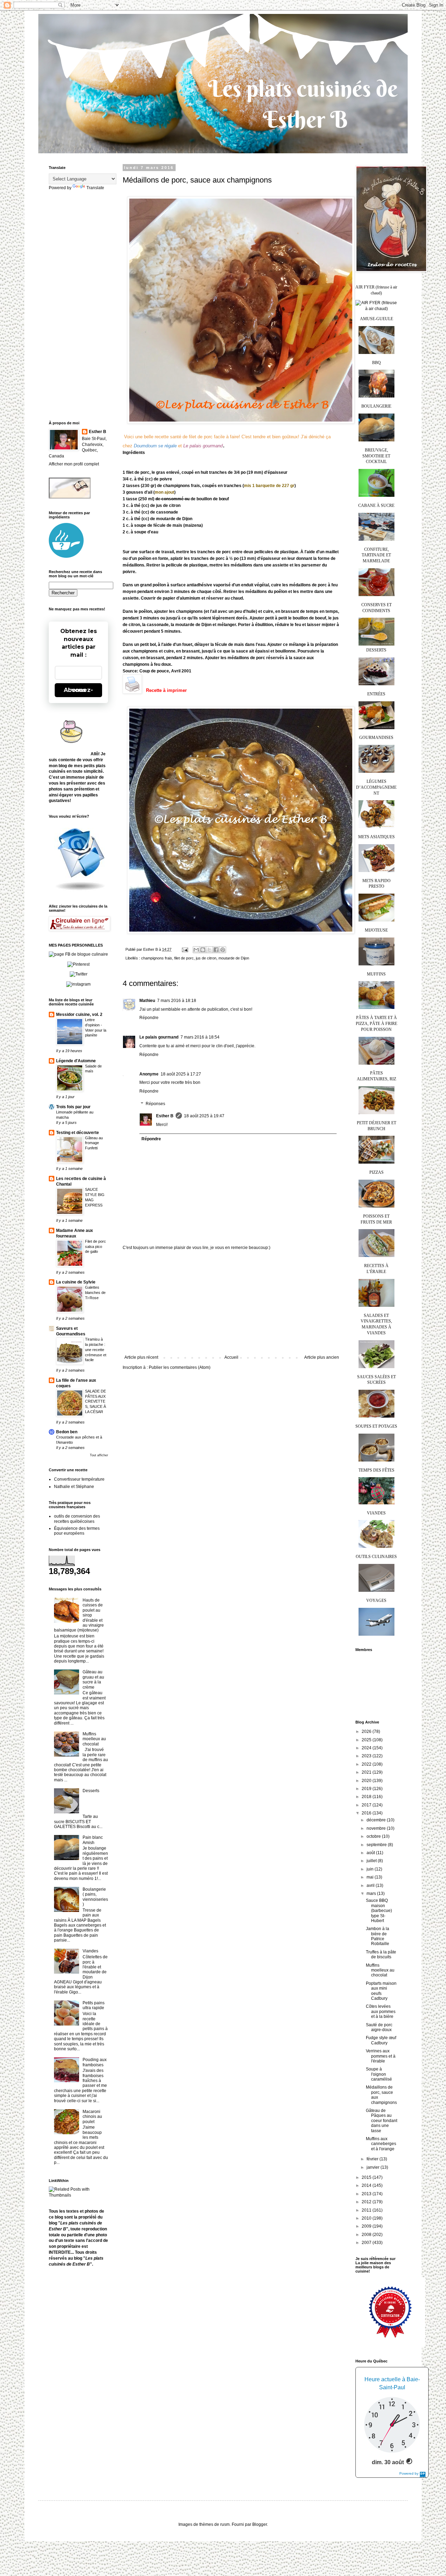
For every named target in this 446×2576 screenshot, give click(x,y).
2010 (367, 2218)
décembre (377, 1820)
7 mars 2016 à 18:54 (200, 1037)
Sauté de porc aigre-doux (379, 2027)
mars (372, 1894)
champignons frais (157, 958)
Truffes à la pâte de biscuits (381, 1954)
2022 (367, 1764)
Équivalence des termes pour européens (77, 1531)
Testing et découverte (78, 1133)
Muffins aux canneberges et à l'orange (381, 2144)
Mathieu (147, 1001)
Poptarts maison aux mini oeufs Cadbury (381, 1991)
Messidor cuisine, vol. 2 (79, 1015)
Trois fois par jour (73, 1107)
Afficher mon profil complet (74, 464)
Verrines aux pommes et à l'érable (381, 2056)
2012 (367, 2202)
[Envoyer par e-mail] (196, 950)
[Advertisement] (232, 1303)
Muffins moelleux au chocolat (94, 1739)
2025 (367, 1740)
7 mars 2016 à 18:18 (177, 1001)
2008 (367, 2235)
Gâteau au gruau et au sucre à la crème (93, 1679)
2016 (367, 1813)
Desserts (91, 1791)
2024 (367, 1748)
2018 (367, 1797)
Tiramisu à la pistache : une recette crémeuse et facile (96, 1349)
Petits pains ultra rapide (94, 2005)
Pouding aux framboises (95, 2062)
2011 (367, 2210)
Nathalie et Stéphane (74, 1487)
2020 (367, 1781)
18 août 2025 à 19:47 (204, 1116)
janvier (374, 2167)
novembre (377, 1828)
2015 (367, 2177)
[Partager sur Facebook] (216, 950)
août (371, 1853)
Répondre (149, 1018)
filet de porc (184, 958)
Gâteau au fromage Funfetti (94, 1143)
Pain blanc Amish (93, 1840)
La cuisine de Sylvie (76, 1282)
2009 (367, 2226)
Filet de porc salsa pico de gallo (95, 1247)
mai (371, 1877)
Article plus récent (141, 1357)
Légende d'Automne (76, 1061)
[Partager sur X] (209, 950)
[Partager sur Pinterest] (223, 950)
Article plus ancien (322, 1357)
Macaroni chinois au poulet (92, 2117)
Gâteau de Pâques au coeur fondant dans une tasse (382, 2121)
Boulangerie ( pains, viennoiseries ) (95, 1897)
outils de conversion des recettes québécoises (77, 1519)
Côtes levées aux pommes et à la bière (381, 2011)
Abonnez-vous (78, 690)
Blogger (260, 2524)
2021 (367, 1772)
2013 (367, 2194)
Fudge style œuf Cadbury (381, 2040)
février (373, 2159)
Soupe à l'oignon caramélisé (379, 2074)
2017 (367, 1805)
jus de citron (206, 958)
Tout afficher (99, 1455)
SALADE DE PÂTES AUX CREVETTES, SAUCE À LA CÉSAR (95, 1401)
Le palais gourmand (159, 1037)
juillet (372, 1861)
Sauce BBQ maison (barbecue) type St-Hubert (379, 1911)
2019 (367, 1789)
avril (371, 1885)
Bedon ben (67, 1432)
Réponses (155, 1104)
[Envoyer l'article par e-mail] (185, 949)
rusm (225, 2524)
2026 (367, 1732)
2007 (367, 2243)
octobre (374, 1836)
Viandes (90, 1951)
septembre (377, 1845)
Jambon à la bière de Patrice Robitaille (378, 1936)
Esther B (165, 1116)
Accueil (231, 1357)
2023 (367, 1756)
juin (371, 1869)
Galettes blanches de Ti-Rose (95, 1293)
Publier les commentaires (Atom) (180, 1367)
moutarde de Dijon (234, 958)
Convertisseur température (79, 1479)
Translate (95, 188)
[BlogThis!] (203, 950)
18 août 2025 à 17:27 (181, 1074)
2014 (367, 2185)
